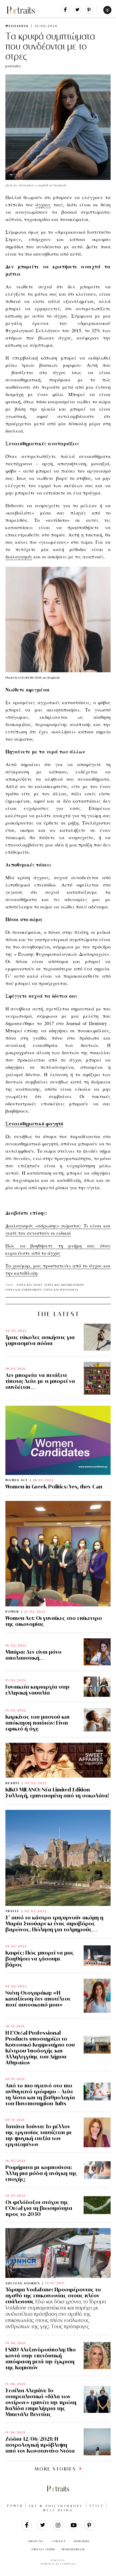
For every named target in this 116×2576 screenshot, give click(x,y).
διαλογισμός (19, 556)
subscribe (82, 2541)
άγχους (43, 205)
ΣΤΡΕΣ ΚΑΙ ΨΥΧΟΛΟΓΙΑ (61, 1290)
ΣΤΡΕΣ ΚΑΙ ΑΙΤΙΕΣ (30, 1285)
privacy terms (43, 2549)
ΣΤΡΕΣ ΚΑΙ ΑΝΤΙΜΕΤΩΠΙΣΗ (64, 1285)
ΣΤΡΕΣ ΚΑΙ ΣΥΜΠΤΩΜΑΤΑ (24, 1290)
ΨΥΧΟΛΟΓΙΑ (17, 26)
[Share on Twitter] (77, 13)
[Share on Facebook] (65, 13)
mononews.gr (73, 2549)
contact (59, 2541)
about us (35, 2541)
